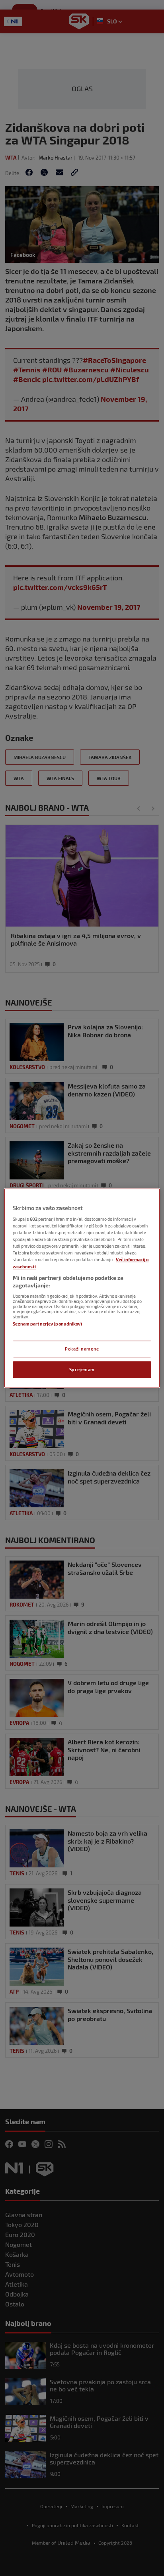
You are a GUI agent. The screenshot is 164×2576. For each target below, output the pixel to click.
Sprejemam (82, 1369)
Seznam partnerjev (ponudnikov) (47, 1324)
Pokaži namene (82, 1349)
